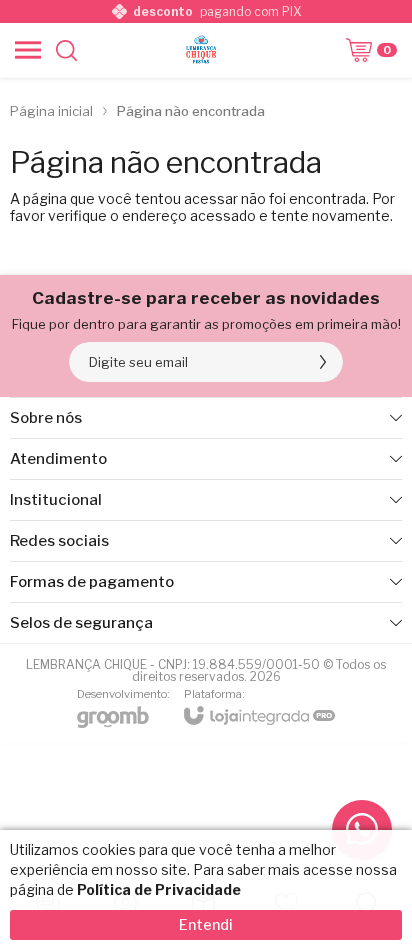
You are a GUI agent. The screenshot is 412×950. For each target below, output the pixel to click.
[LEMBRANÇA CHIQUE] (201, 50)
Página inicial (51, 111)
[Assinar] (323, 362)
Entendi (206, 924)
